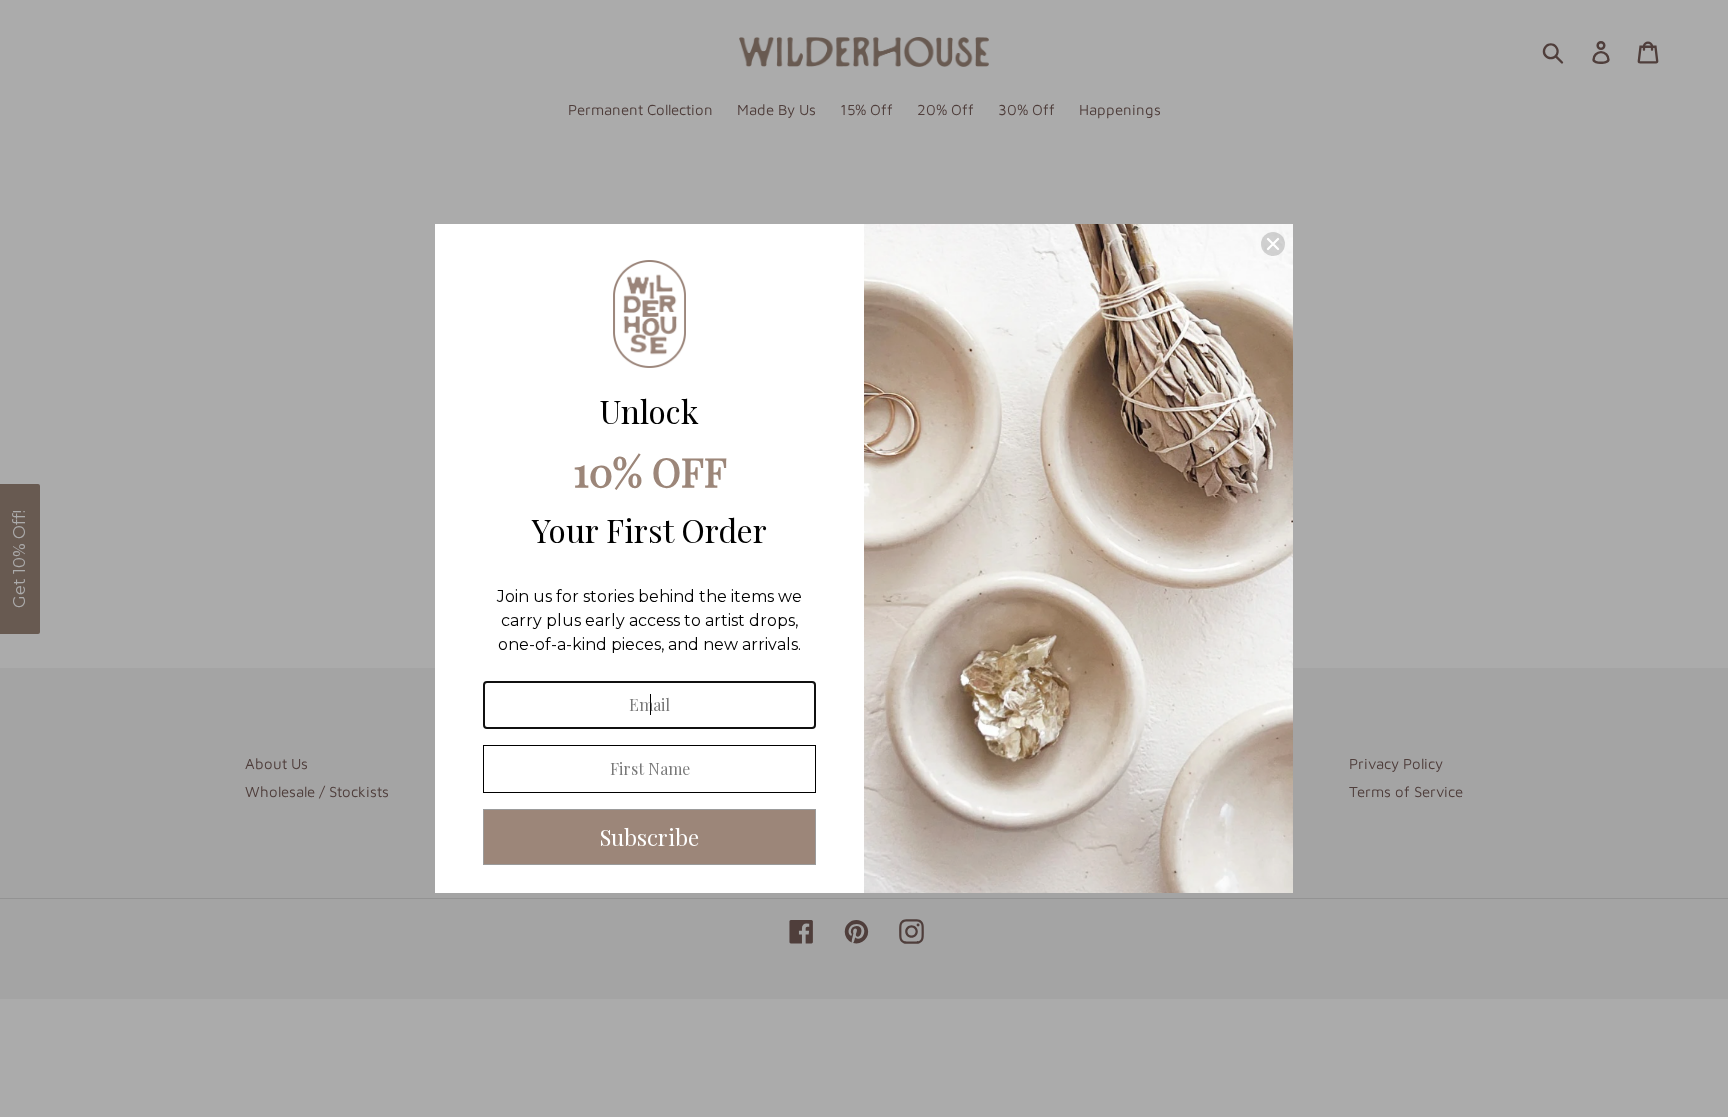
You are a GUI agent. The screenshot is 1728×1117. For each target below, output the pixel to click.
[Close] (1273, 244)
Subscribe (649, 837)
